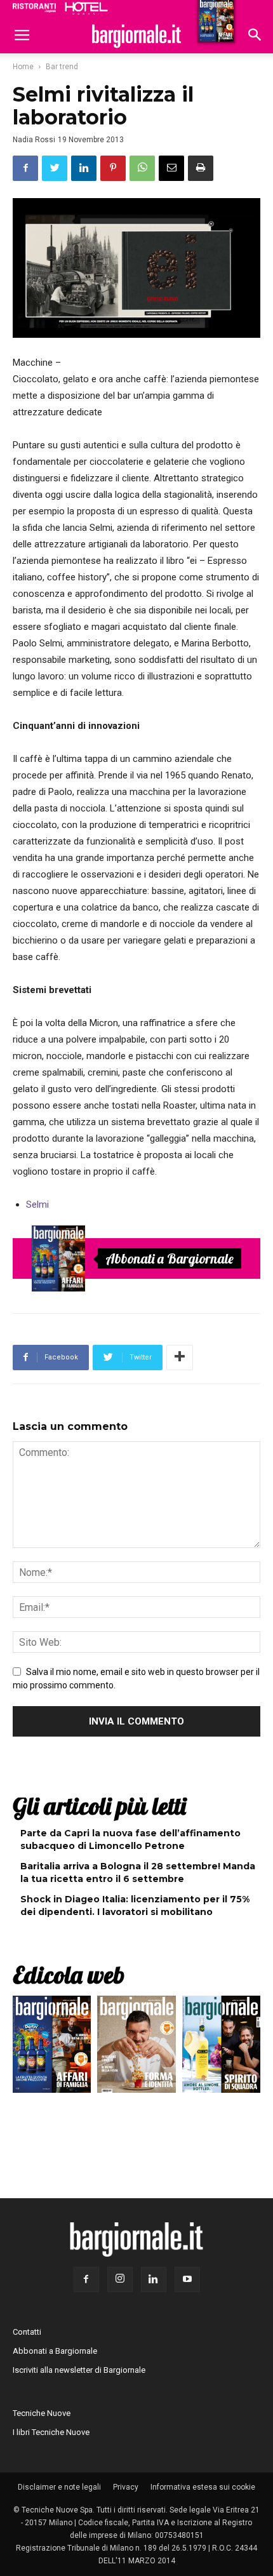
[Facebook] (86, 2279)
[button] (255, 36)
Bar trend (62, 67)
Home (23, 67)
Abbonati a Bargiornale (170, 1258)
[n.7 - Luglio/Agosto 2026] (58, 1258)
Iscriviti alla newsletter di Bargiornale (79, 2370)
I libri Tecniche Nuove (51, 2432)
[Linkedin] (154, 2279)
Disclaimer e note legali (59, 2487)
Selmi (37, 1205)
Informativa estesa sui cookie (203, 2487)
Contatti (27, 2332)
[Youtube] (187, 2279)
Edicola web (69, 1975)
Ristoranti (34, 8)
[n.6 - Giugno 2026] (136, 2047)
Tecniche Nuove (42, 2413)
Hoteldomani (86, 8)
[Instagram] (120, 2279)
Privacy (126, 2487)
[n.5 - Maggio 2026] (221, 2047)
